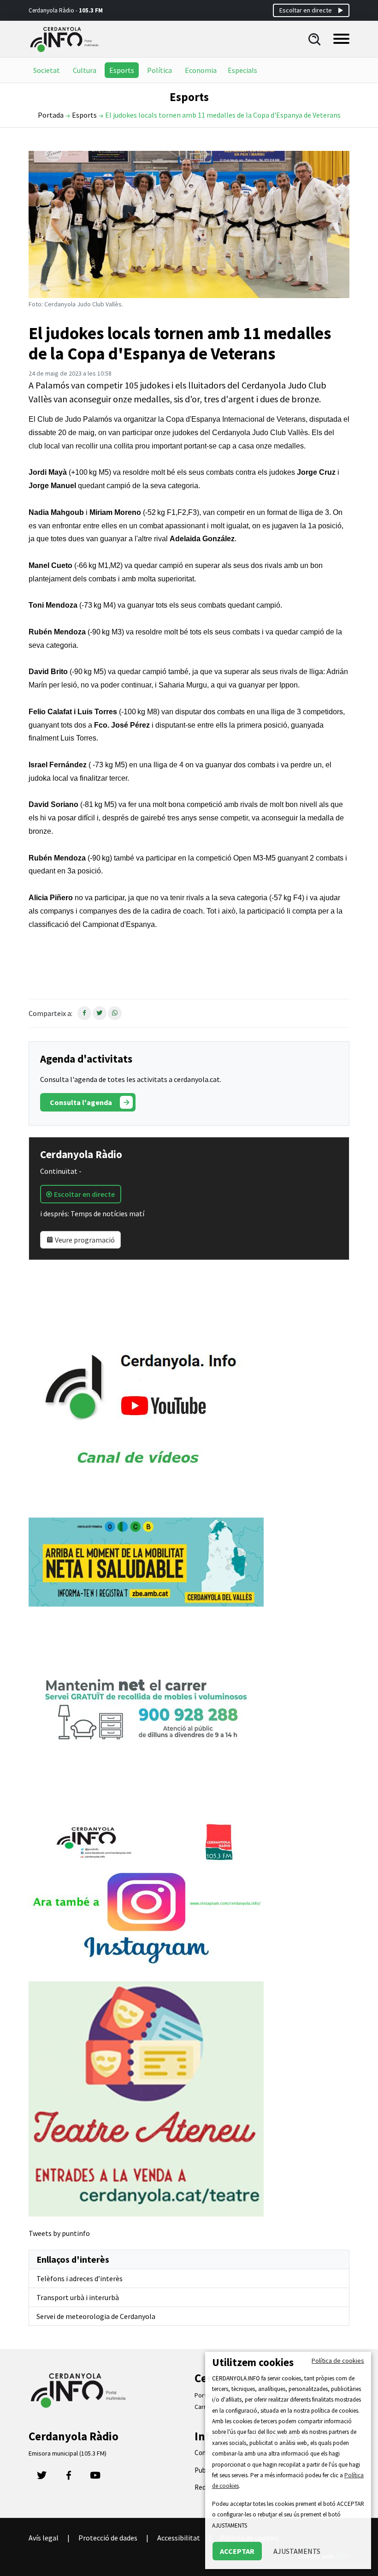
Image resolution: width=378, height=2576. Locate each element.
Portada (51, 115)
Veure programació (84, 1240)
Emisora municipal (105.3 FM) (68, 2453)
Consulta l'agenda (81, 1102)
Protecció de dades (108, 2538)
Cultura (85, 70)
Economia (201, 70)
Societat (47, 70)
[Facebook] (69, 2478)
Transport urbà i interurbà (78, 2297)
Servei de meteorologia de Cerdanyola (96, 2316)
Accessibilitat (179, 2538)
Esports (122, 70)
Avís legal (44, 2538)
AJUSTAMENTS (297, 2551)
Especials (242, 70)
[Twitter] (42, 2478)
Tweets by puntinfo (59, 2233)
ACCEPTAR (237, 2551)
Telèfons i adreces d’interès (80, 2278)
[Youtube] (95, 2478)
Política (159, 70)
